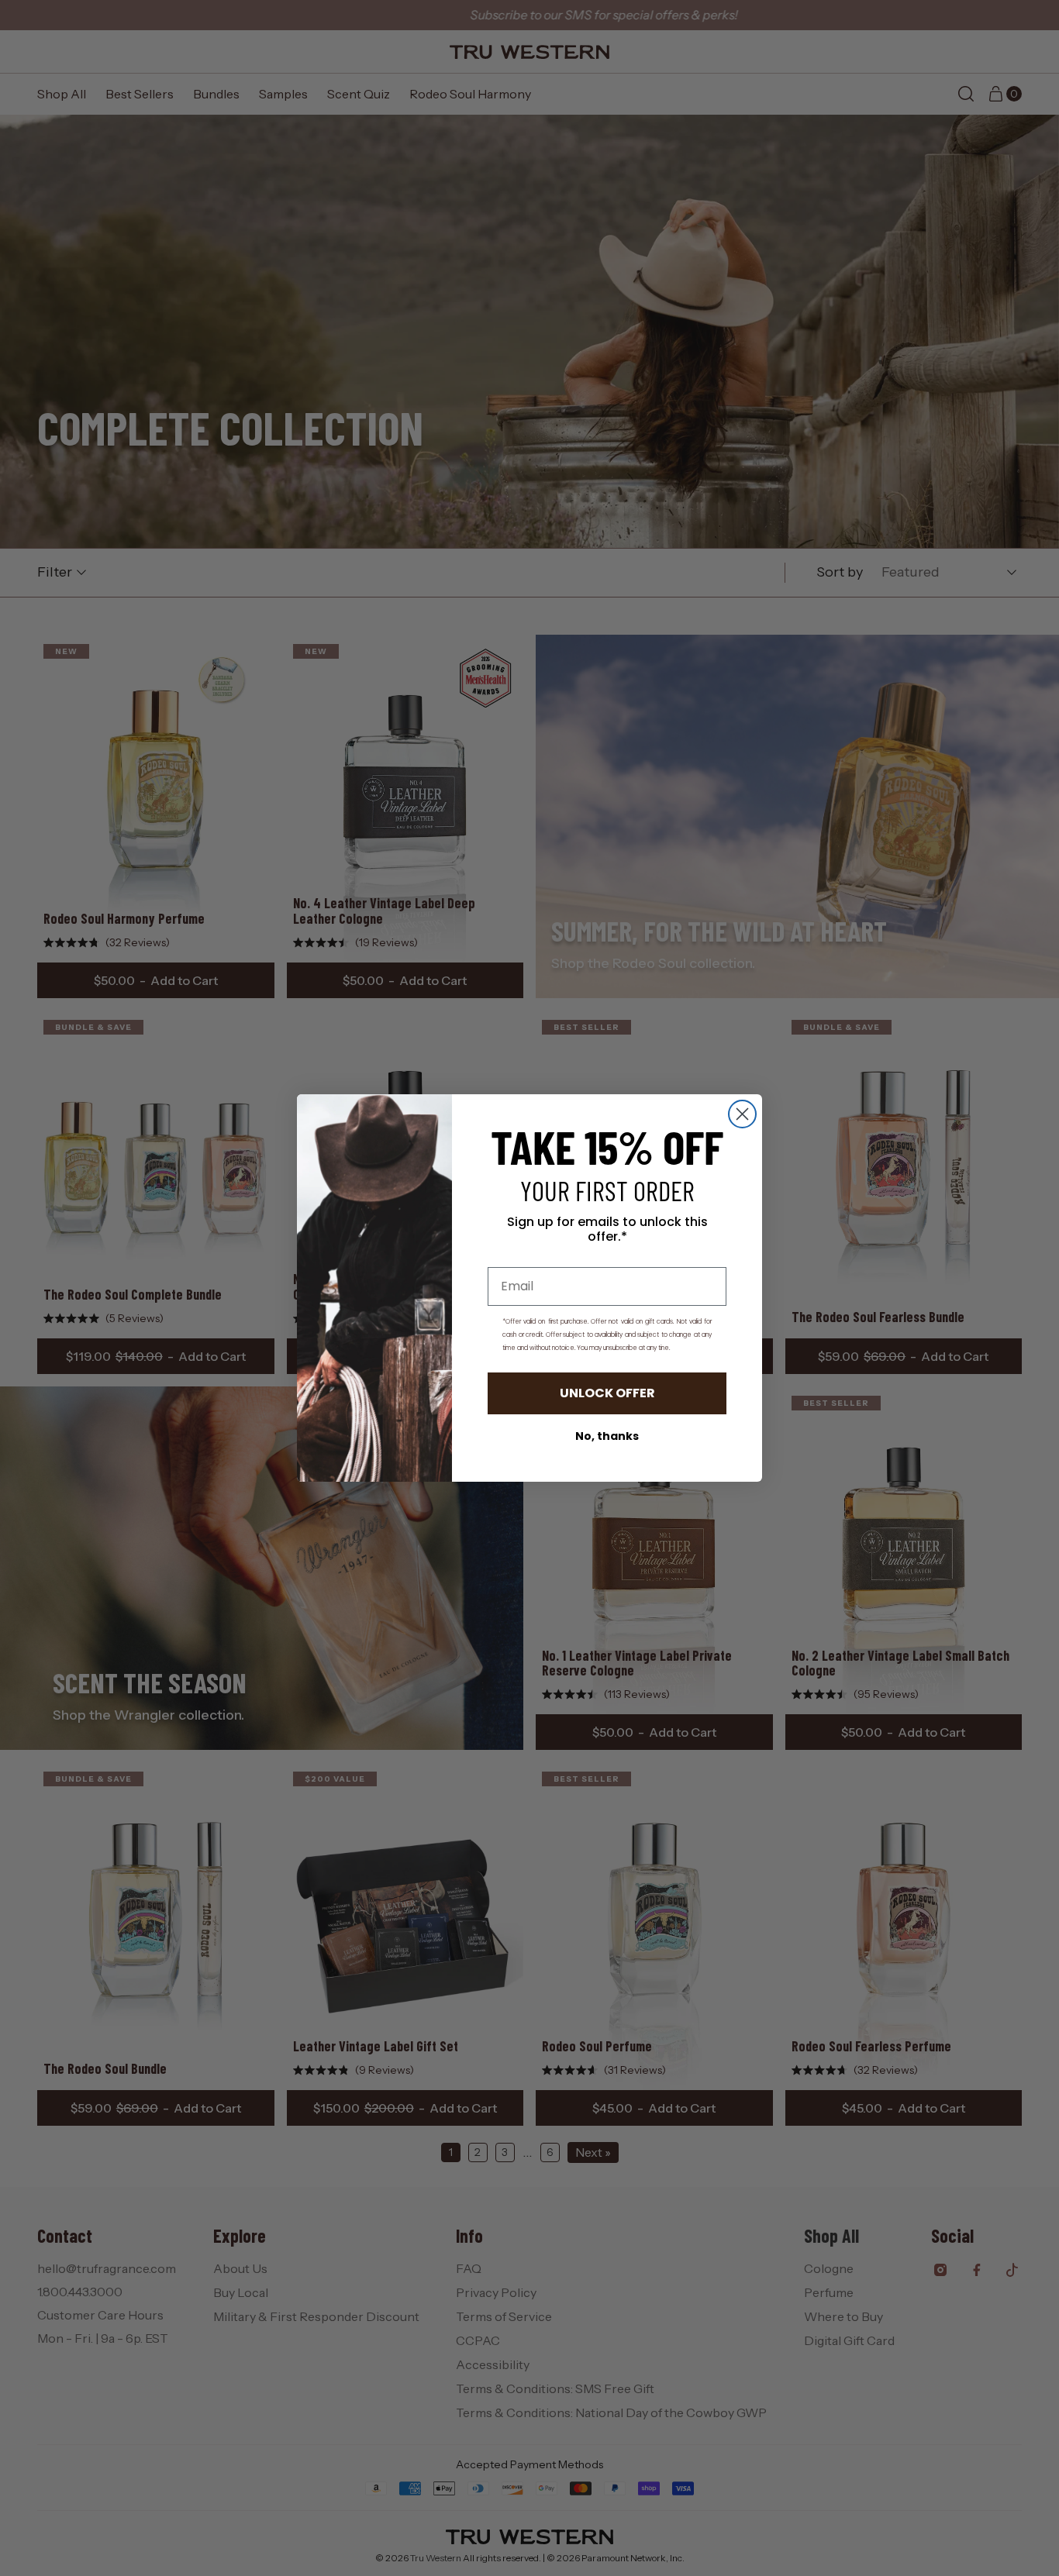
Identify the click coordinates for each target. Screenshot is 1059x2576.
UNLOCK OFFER (607, 1393)
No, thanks (607, 1436)
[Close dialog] (742, 1114)
